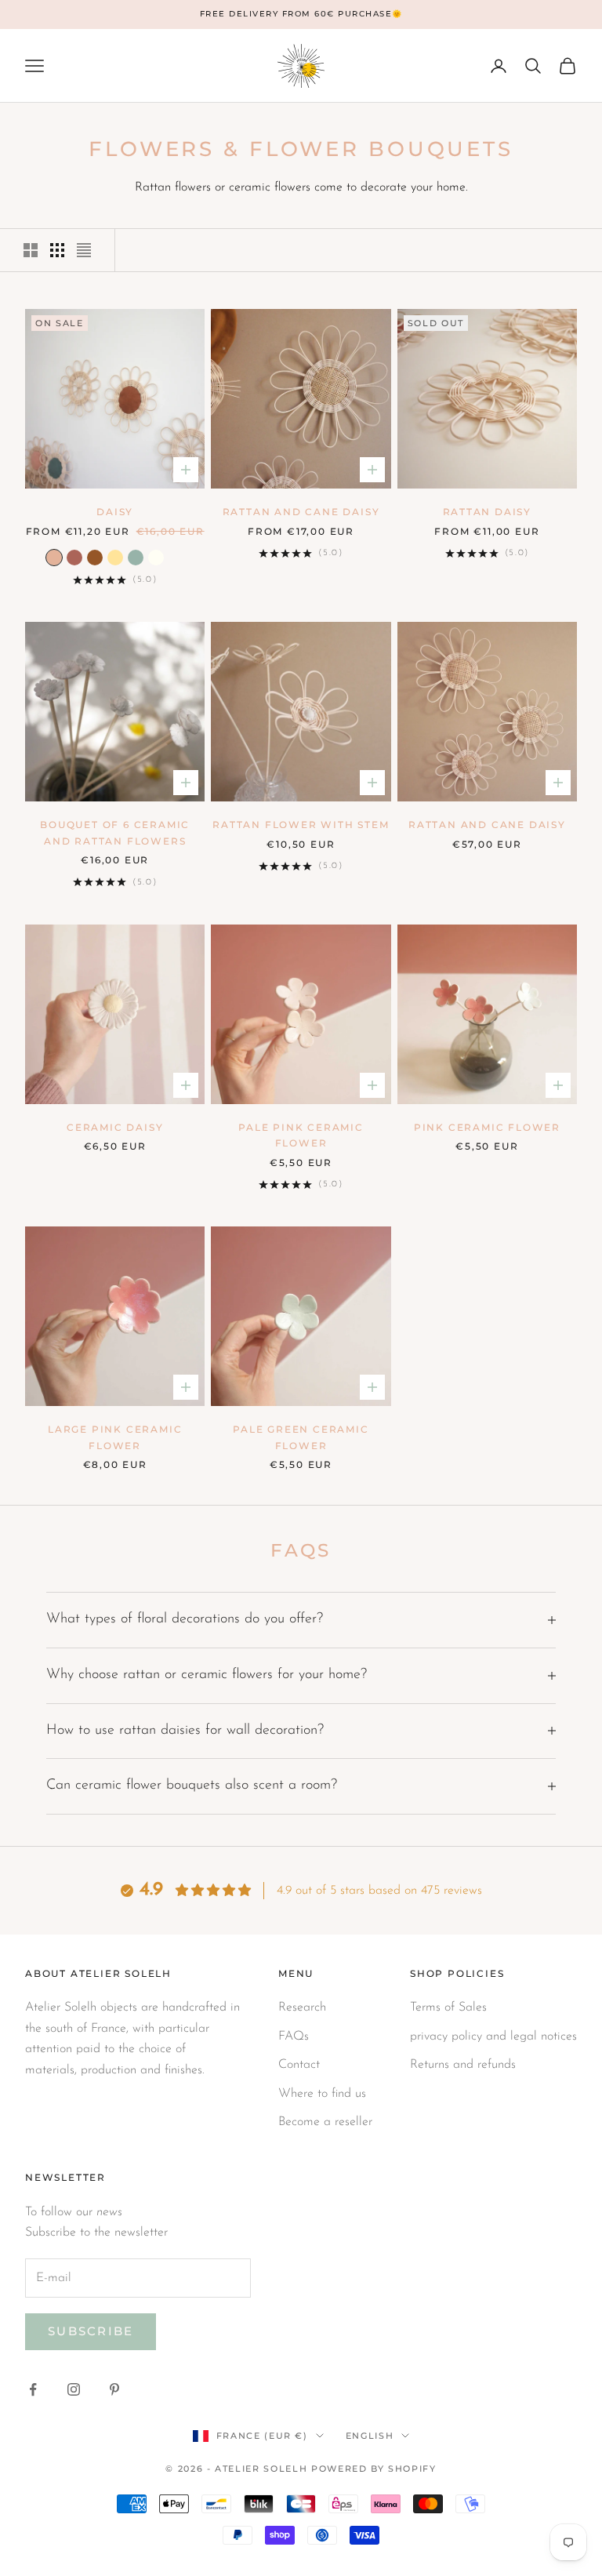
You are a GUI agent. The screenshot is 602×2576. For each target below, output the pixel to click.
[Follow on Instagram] (74, 2389)
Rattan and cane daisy (301, 512)
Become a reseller (325, 2122)
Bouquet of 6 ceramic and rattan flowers (115, 832)
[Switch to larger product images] (31, 250)
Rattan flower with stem (301, 825)
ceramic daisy (115, 1127)
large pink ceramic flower (115, 1437)
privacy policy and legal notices (493, 2036)
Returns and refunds (463, 2065)
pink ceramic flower (487, 1127)
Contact (299, 2065)
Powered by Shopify (374, 2469)
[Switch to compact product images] (84, 250)
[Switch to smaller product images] (57, 250)
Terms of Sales (448, 2007)
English (370, 2436)
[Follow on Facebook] (33, 2389)
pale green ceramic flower (301, 1437)
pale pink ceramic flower (301, 1135)
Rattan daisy (488, 512)
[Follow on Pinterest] (114, 2389)
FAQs (294, 2036)
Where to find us (322, 2094)
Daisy (115, 512)
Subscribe (91, 2331)
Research (302, 2007)
